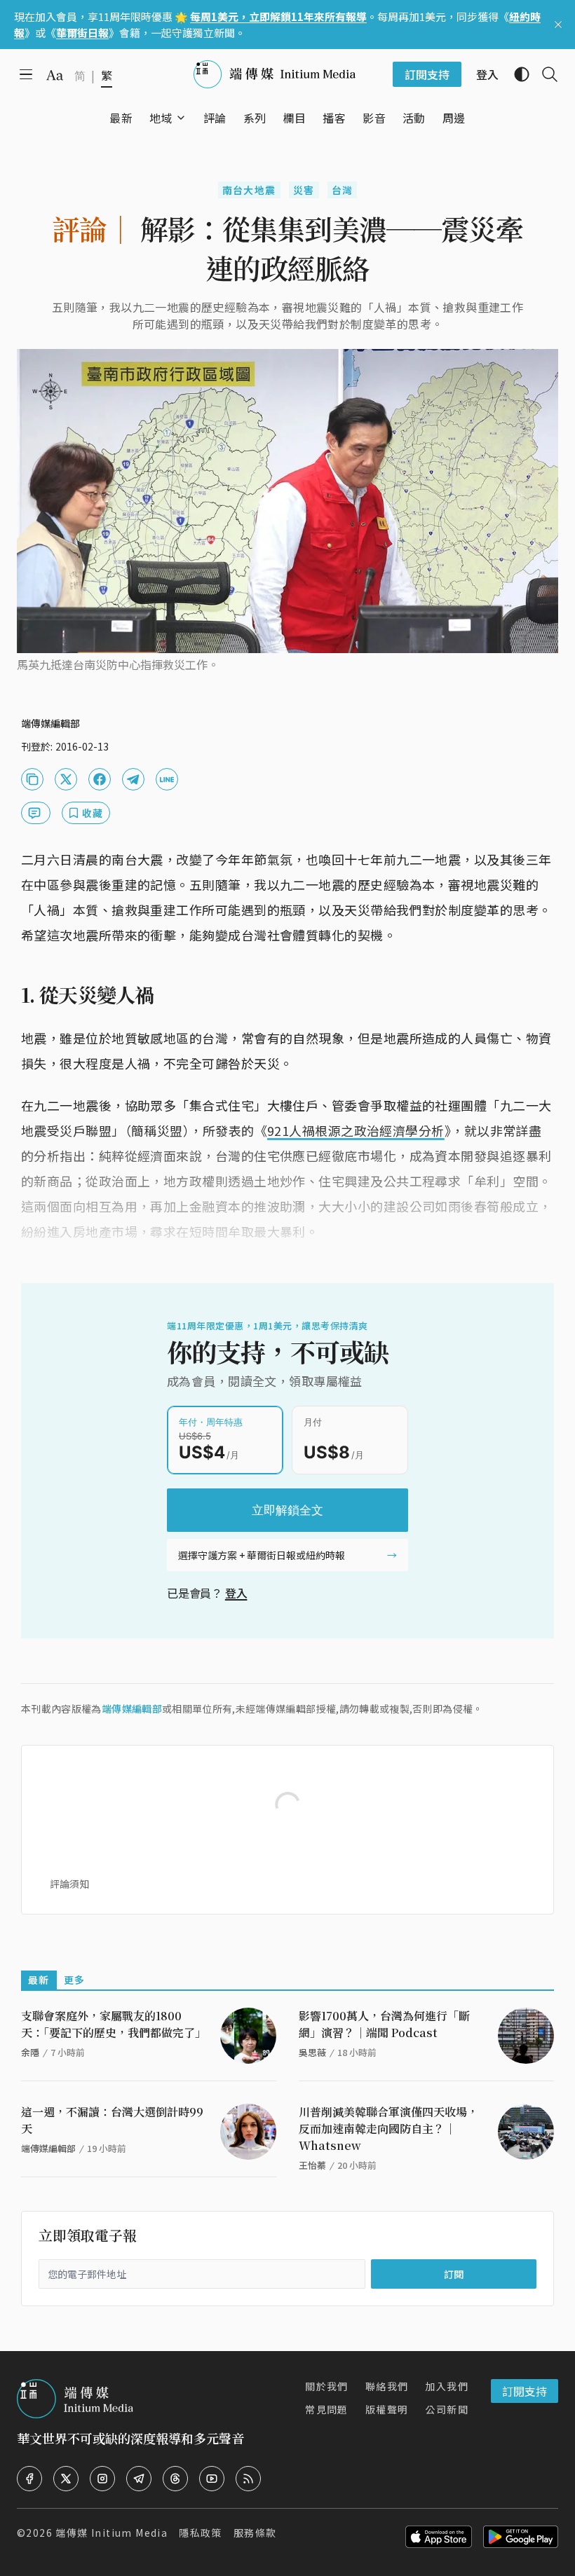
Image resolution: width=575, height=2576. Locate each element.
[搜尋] (544, 74)
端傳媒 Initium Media (111, 2533)
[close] (558, 25)
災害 (304, 190)
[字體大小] (55, 75)
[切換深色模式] (516, 74)
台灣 (343, 190)
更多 (75, 1980)
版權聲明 (387, 2409)
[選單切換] (181, 118)
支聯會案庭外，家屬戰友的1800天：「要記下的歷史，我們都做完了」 (114, 2024)
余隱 (30, 2052)
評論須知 (69, 1884)
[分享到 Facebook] (100, 779)
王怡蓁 (312, 2165)
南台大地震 (249, 190)
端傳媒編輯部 (132, 1708)
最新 (39, 1980)
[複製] (32, 779)
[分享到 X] (66, 779)
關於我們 (327, 2386)
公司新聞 (447, 2409)
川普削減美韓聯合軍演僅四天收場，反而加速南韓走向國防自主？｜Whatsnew (388, 2129)
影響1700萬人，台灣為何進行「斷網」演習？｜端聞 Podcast (384, 2024)
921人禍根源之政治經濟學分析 (356, 1130)
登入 (236, 1593)
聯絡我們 (387, 2386)
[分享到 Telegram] (133, 779)
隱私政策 (201, 2533)
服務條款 (255, 2533)
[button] (161, 118)
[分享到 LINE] (167, 779)
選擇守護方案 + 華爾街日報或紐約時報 (262, 1555)
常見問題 (327, 2409)
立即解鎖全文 (287, 1510)
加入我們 (447, 2386)
